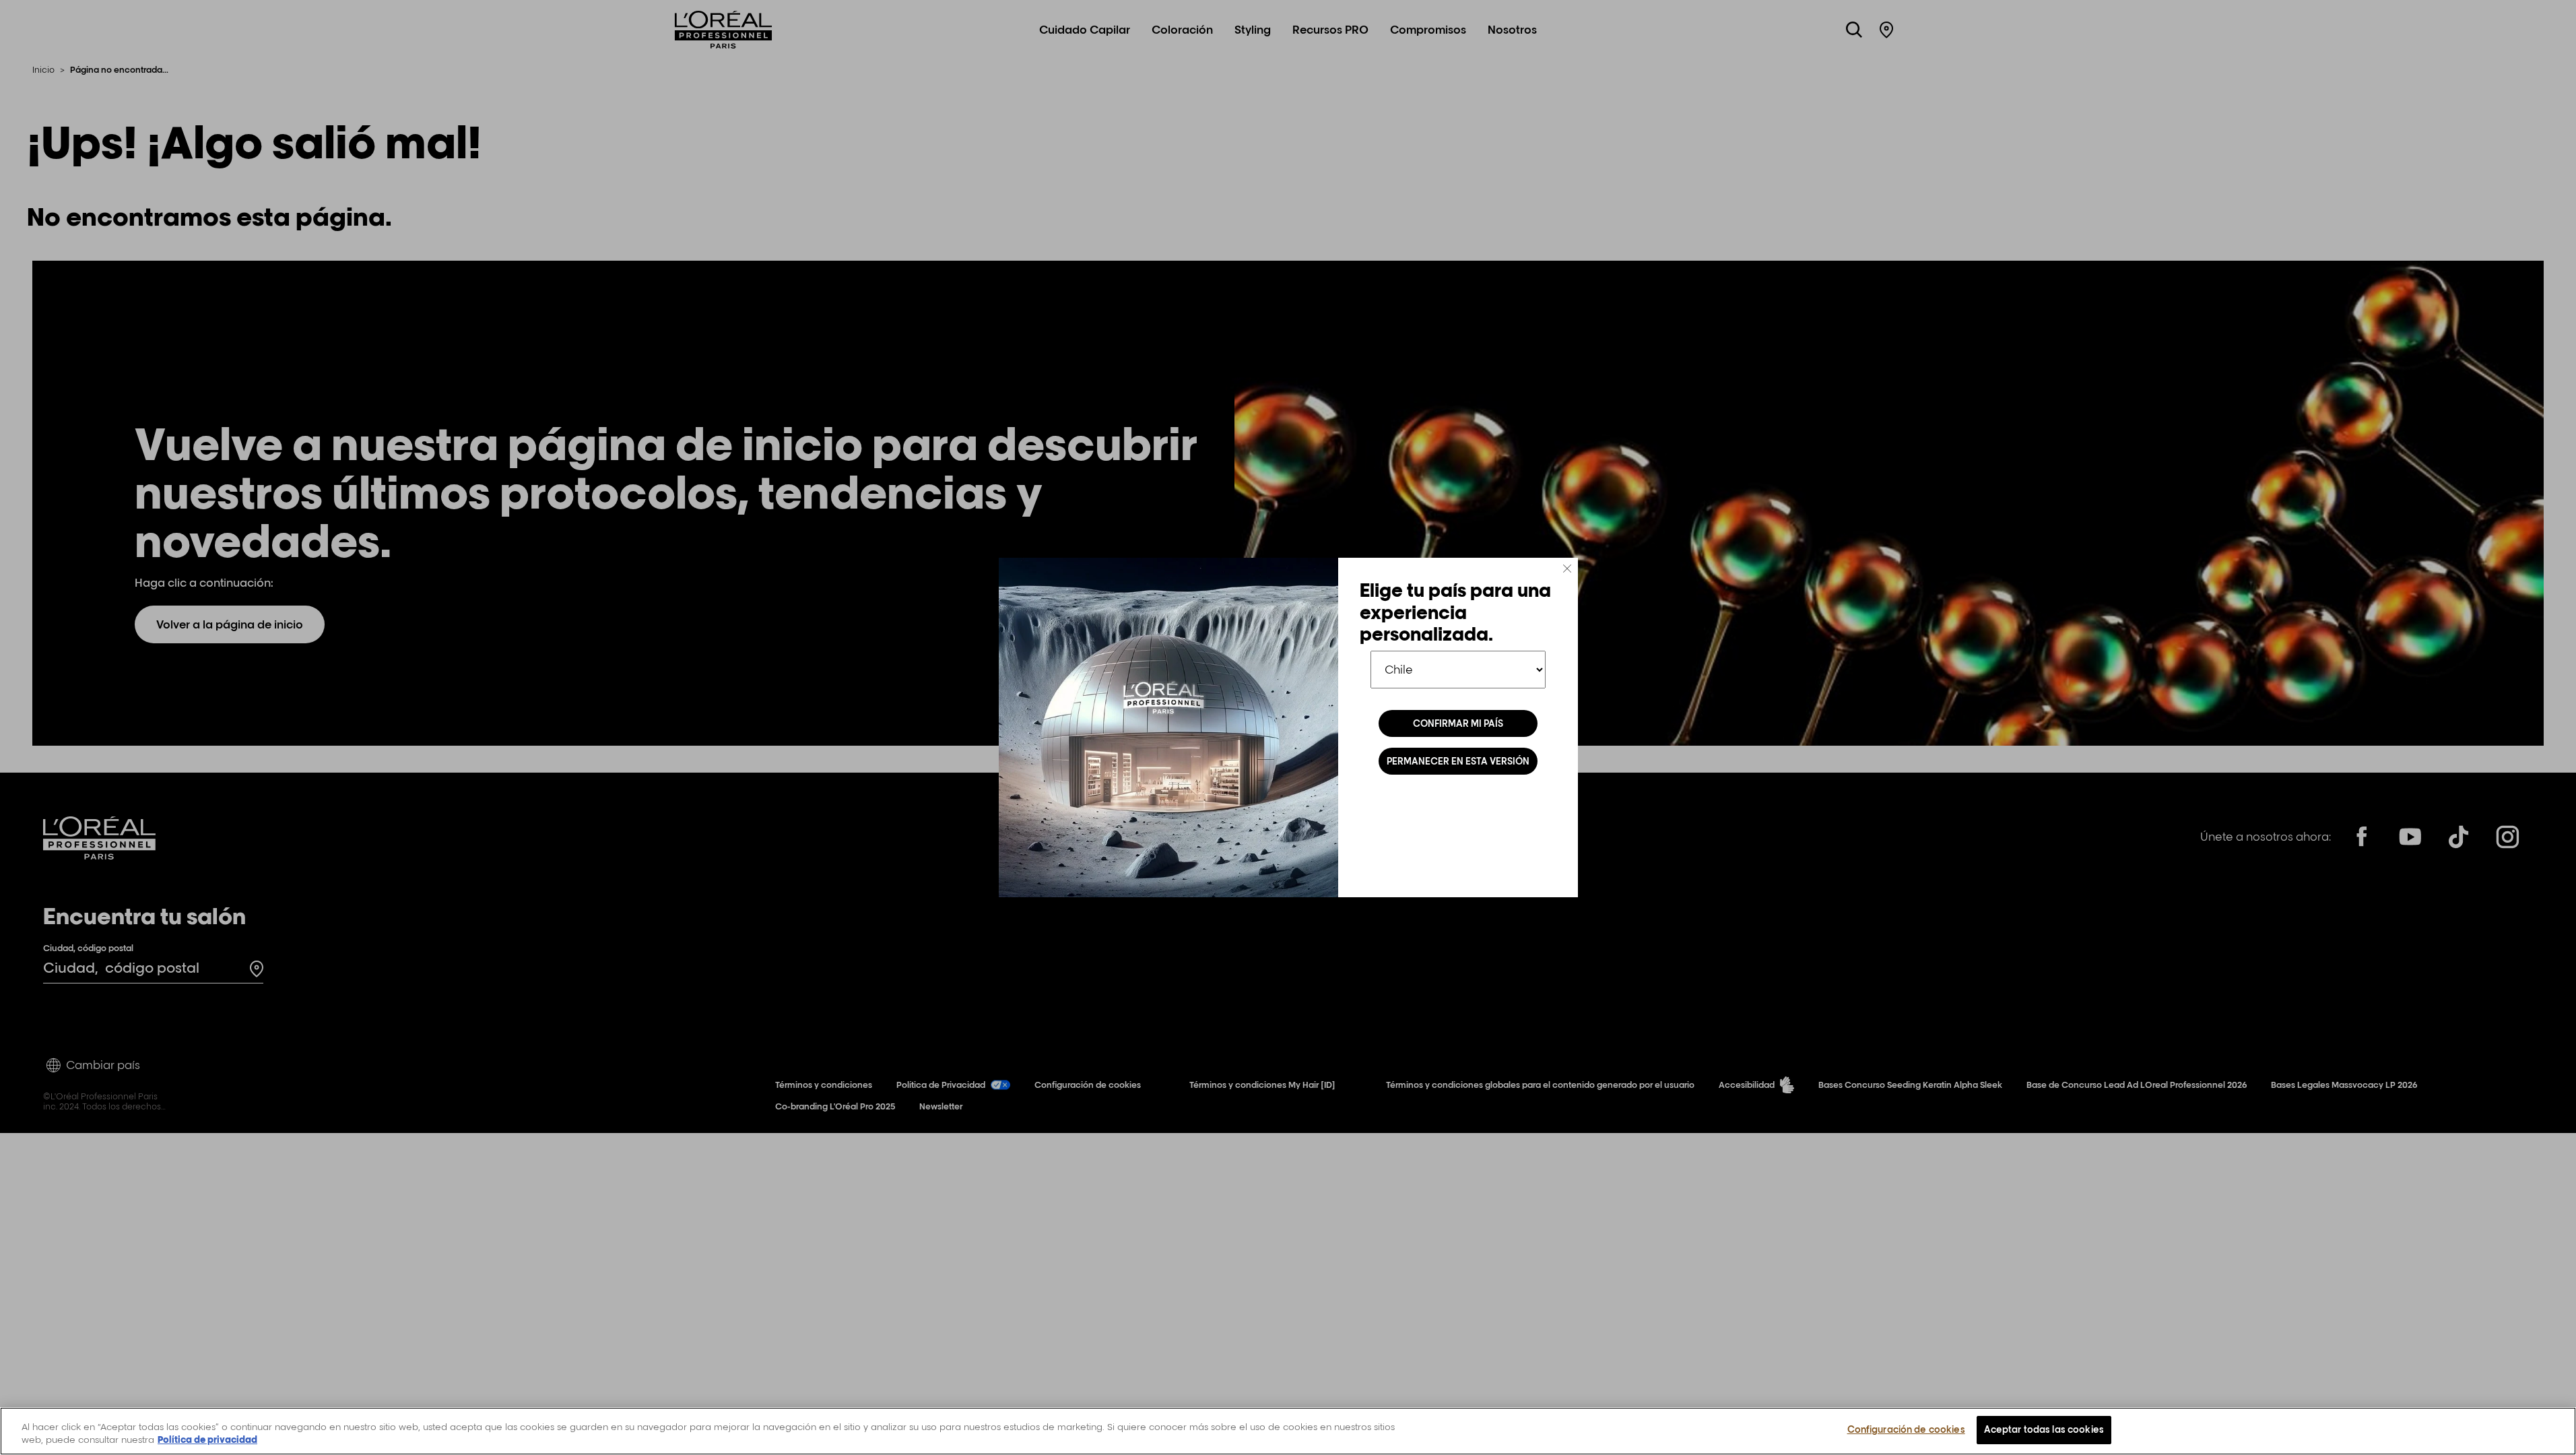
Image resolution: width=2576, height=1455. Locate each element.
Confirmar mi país (1458, 723)
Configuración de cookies (1906, 1429)
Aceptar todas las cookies (2044, 1429)
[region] (1288, 1431)
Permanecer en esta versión (1458, 761)
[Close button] (1567, 569)
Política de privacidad (207, 1440)
